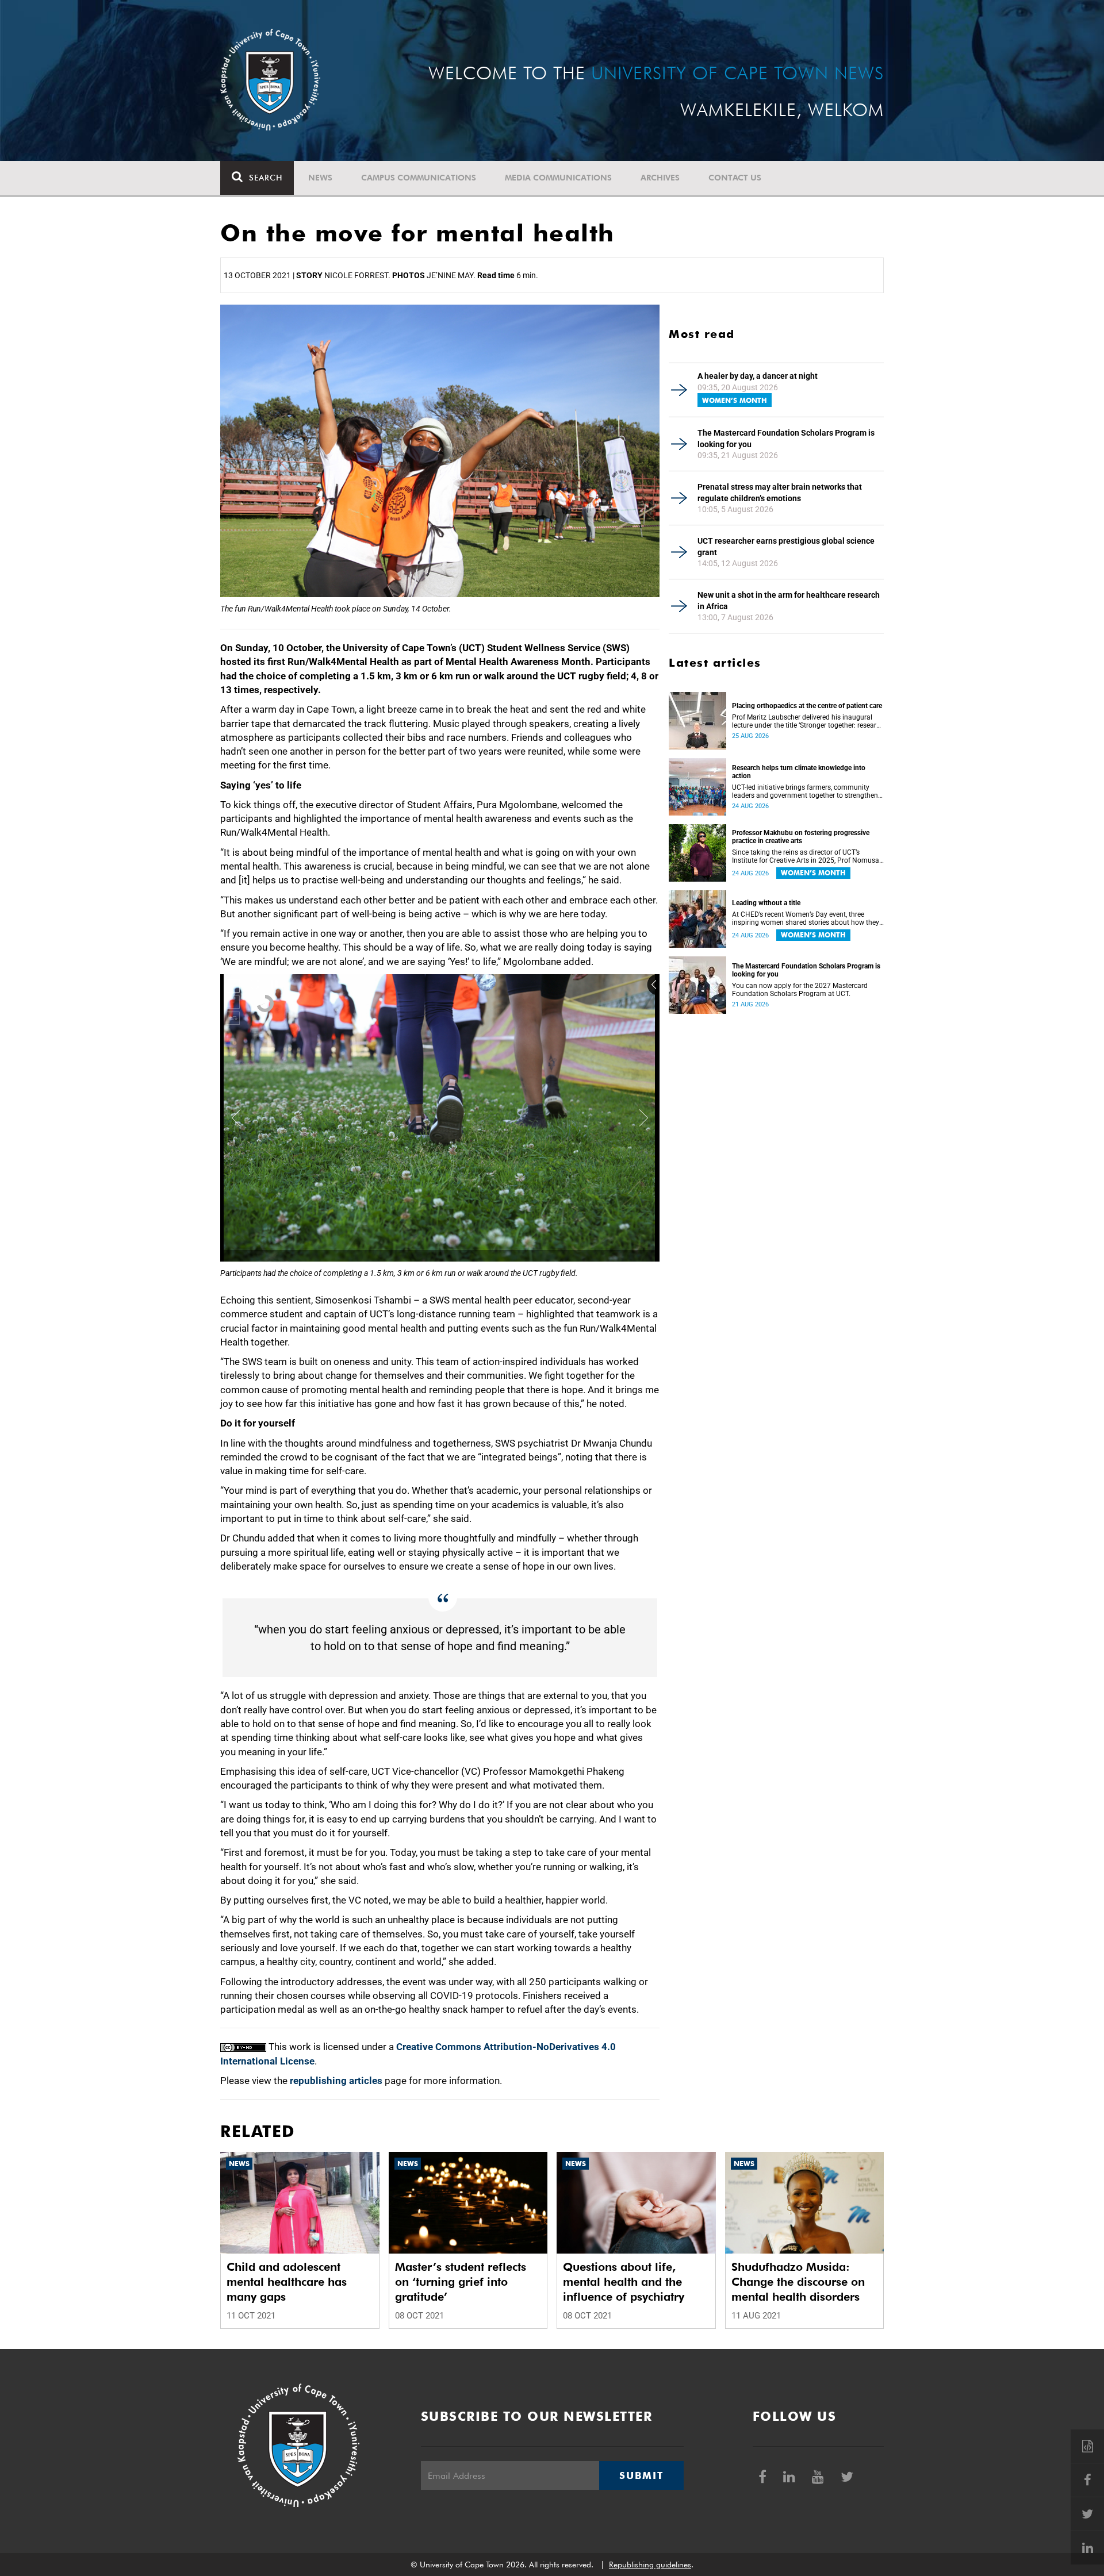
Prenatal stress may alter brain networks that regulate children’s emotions (780, 493)
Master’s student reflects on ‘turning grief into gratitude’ (461, 2282)
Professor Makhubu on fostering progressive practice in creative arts (801, 837)
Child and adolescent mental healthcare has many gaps (287, 2282)
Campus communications (419, 178)
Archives (660, 178)
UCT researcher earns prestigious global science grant (786, 547)
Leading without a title (766, 903)
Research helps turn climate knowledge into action (799, 772)
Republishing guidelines (650, 2565)
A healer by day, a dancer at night (758, 376)
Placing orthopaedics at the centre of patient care (807, 706)
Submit (641, 2475)
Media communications (558, 178)
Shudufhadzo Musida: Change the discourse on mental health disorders (798, 2282)
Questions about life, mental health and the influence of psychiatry (624, 2282)
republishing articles (336, 2081)
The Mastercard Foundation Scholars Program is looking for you (786, 439)
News (320, 178)
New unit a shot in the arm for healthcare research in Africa (789, 601)
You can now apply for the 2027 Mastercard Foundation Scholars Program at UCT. (800, 990)
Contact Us (735, 178)
